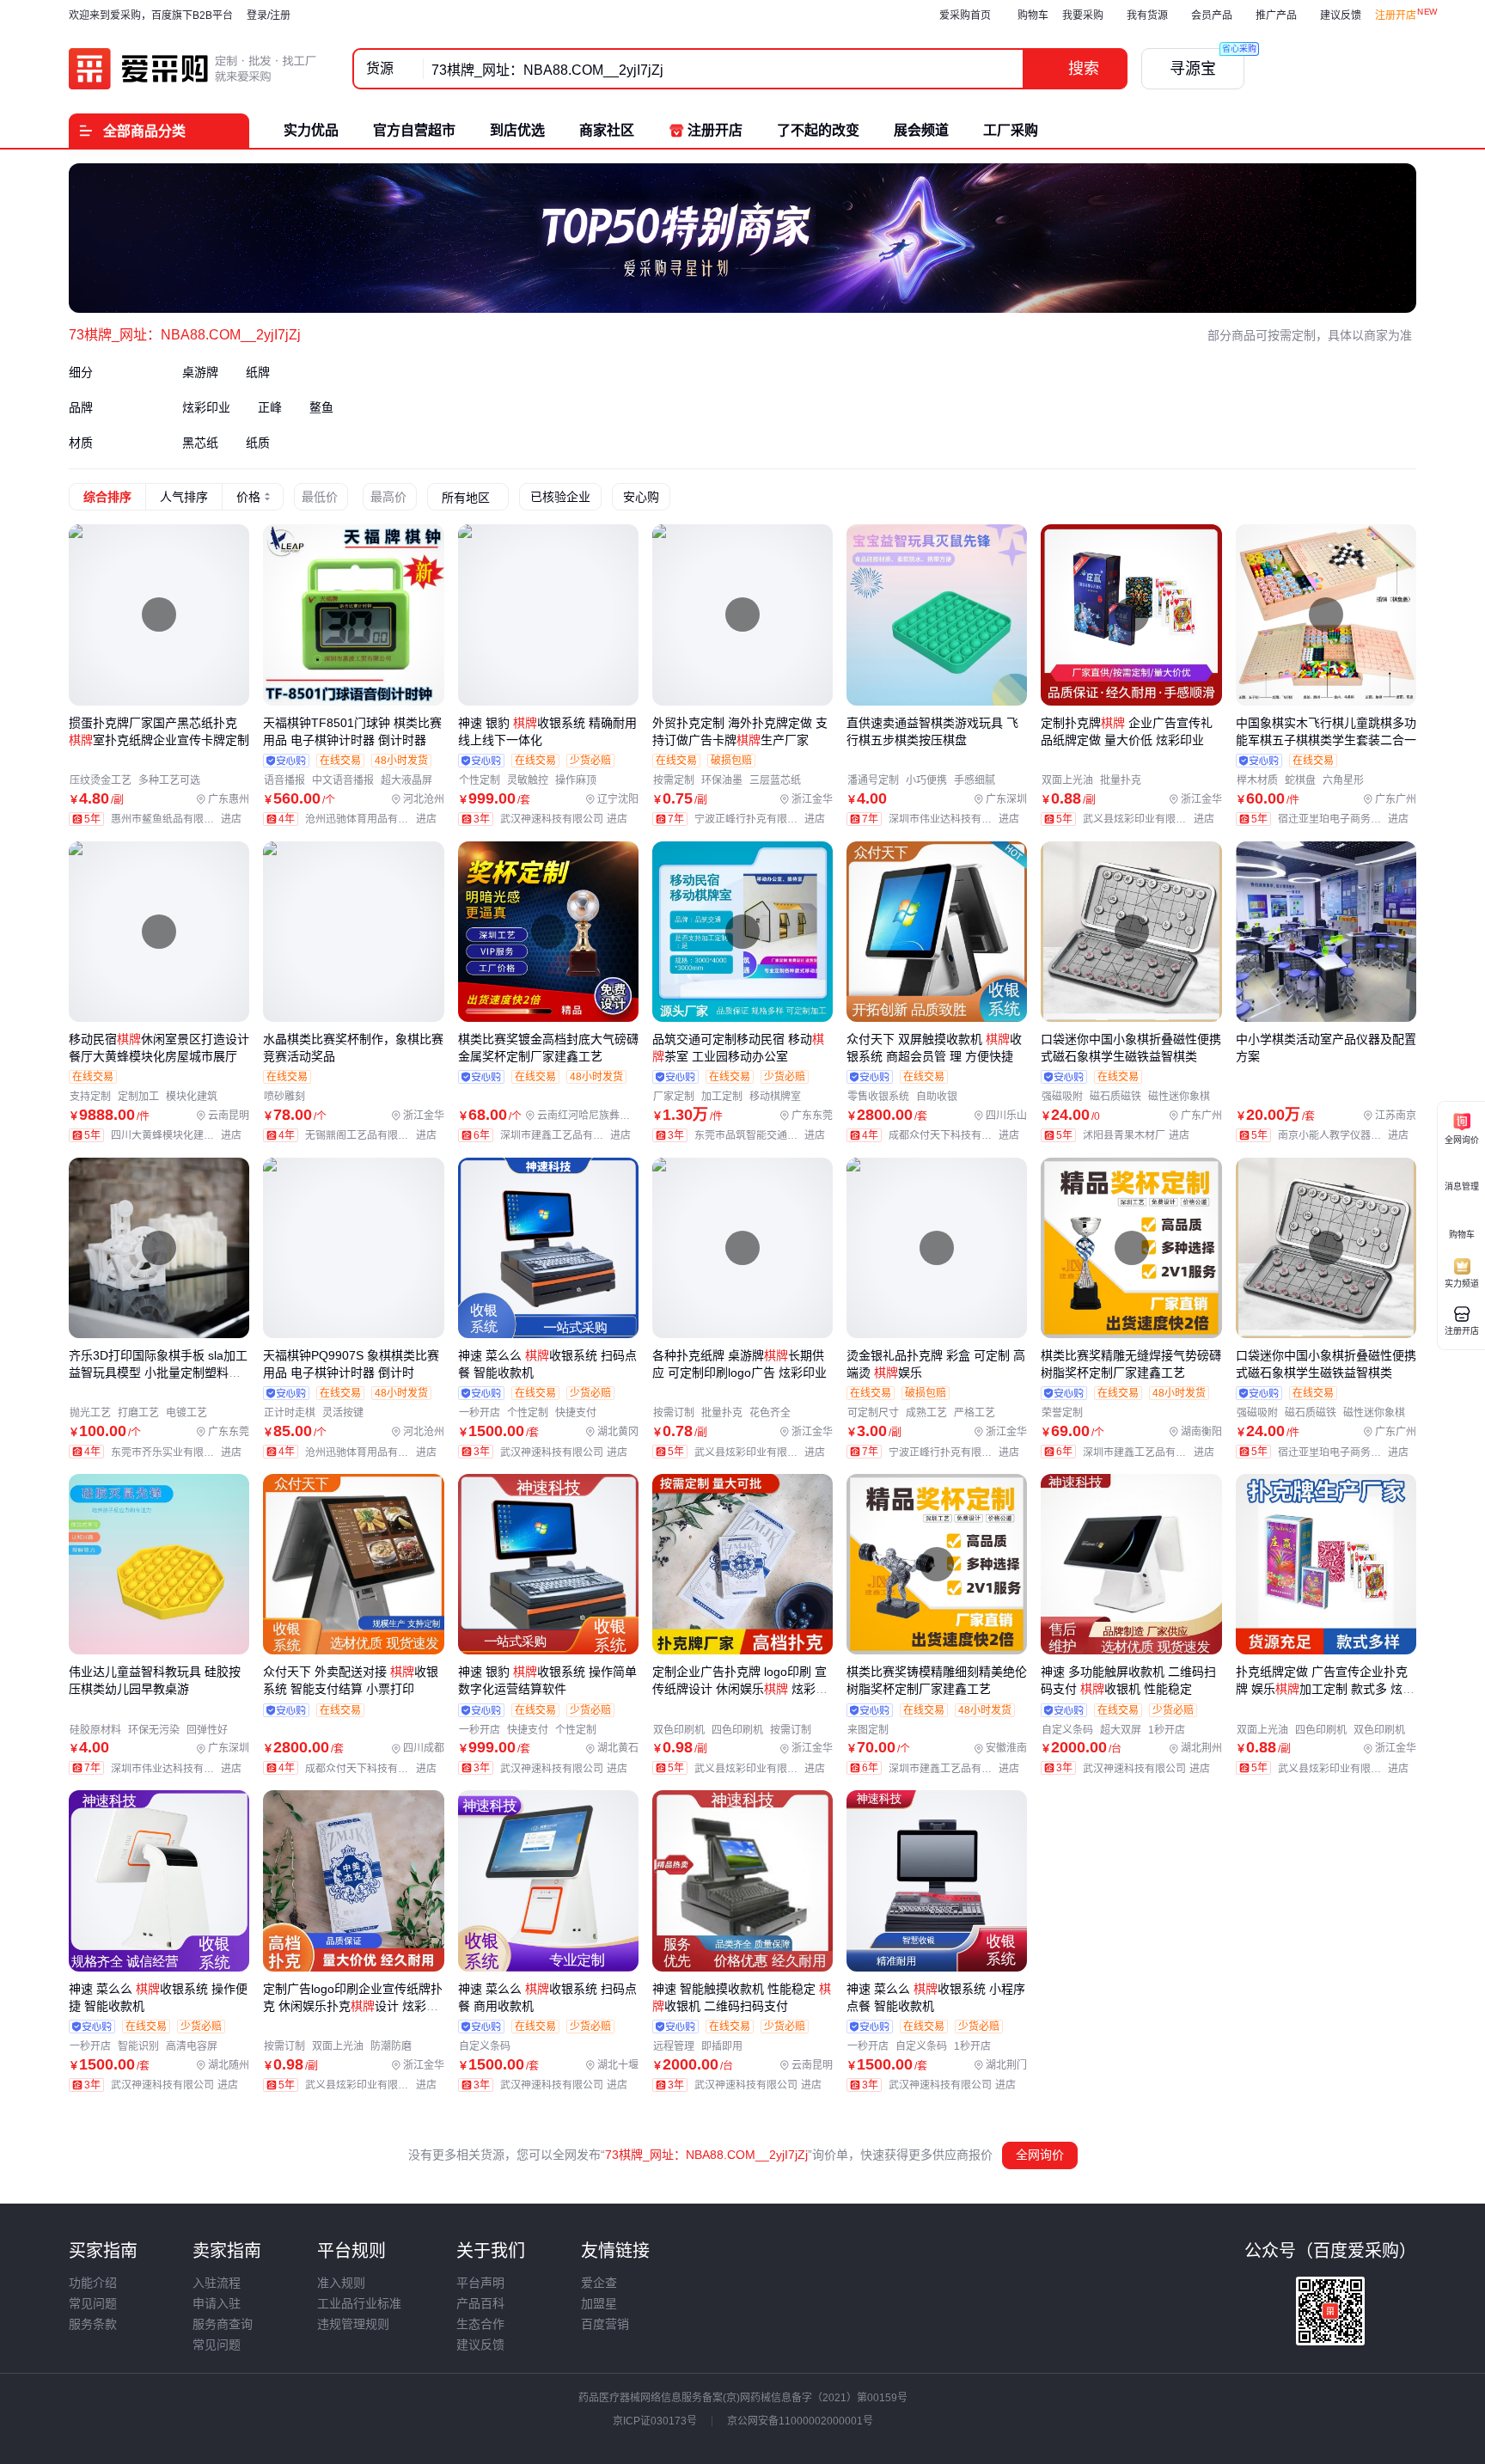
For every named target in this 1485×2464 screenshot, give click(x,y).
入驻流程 (217, 2283)
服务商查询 (223, 2324)
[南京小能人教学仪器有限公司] (1347, 1135)
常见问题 (93, 2303)
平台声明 (480, 2283)
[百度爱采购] (193, 69)
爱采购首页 (965, 15)
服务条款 (93, 2324)
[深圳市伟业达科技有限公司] (958, 819)
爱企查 (599, 2283)
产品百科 (480, 2303)
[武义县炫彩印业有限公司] (1152, 819)
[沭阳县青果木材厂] (1140, 1135)
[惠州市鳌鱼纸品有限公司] (180, 819)
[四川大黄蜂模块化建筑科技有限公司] (180, 1135)
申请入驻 (217, 2303)
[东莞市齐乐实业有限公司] (180, 1452)
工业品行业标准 (359, 2303)
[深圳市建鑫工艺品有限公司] (569, 1135)
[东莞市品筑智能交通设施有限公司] (764, 1135)
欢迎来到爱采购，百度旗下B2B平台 (151, 15)
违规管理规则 (353, 2324)
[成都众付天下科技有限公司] (958, 1135)
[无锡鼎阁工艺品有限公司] (374, 1135)
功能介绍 (93, 2283)
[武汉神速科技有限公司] (568, 819)
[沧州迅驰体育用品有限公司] (374, 819)
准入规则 (341, 2283)
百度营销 (605, 2324)
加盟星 (599, 2303)
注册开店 (1396, 15)
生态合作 (480, 2324)
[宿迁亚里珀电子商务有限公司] (1347, 819)
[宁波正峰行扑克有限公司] (764, 819)
